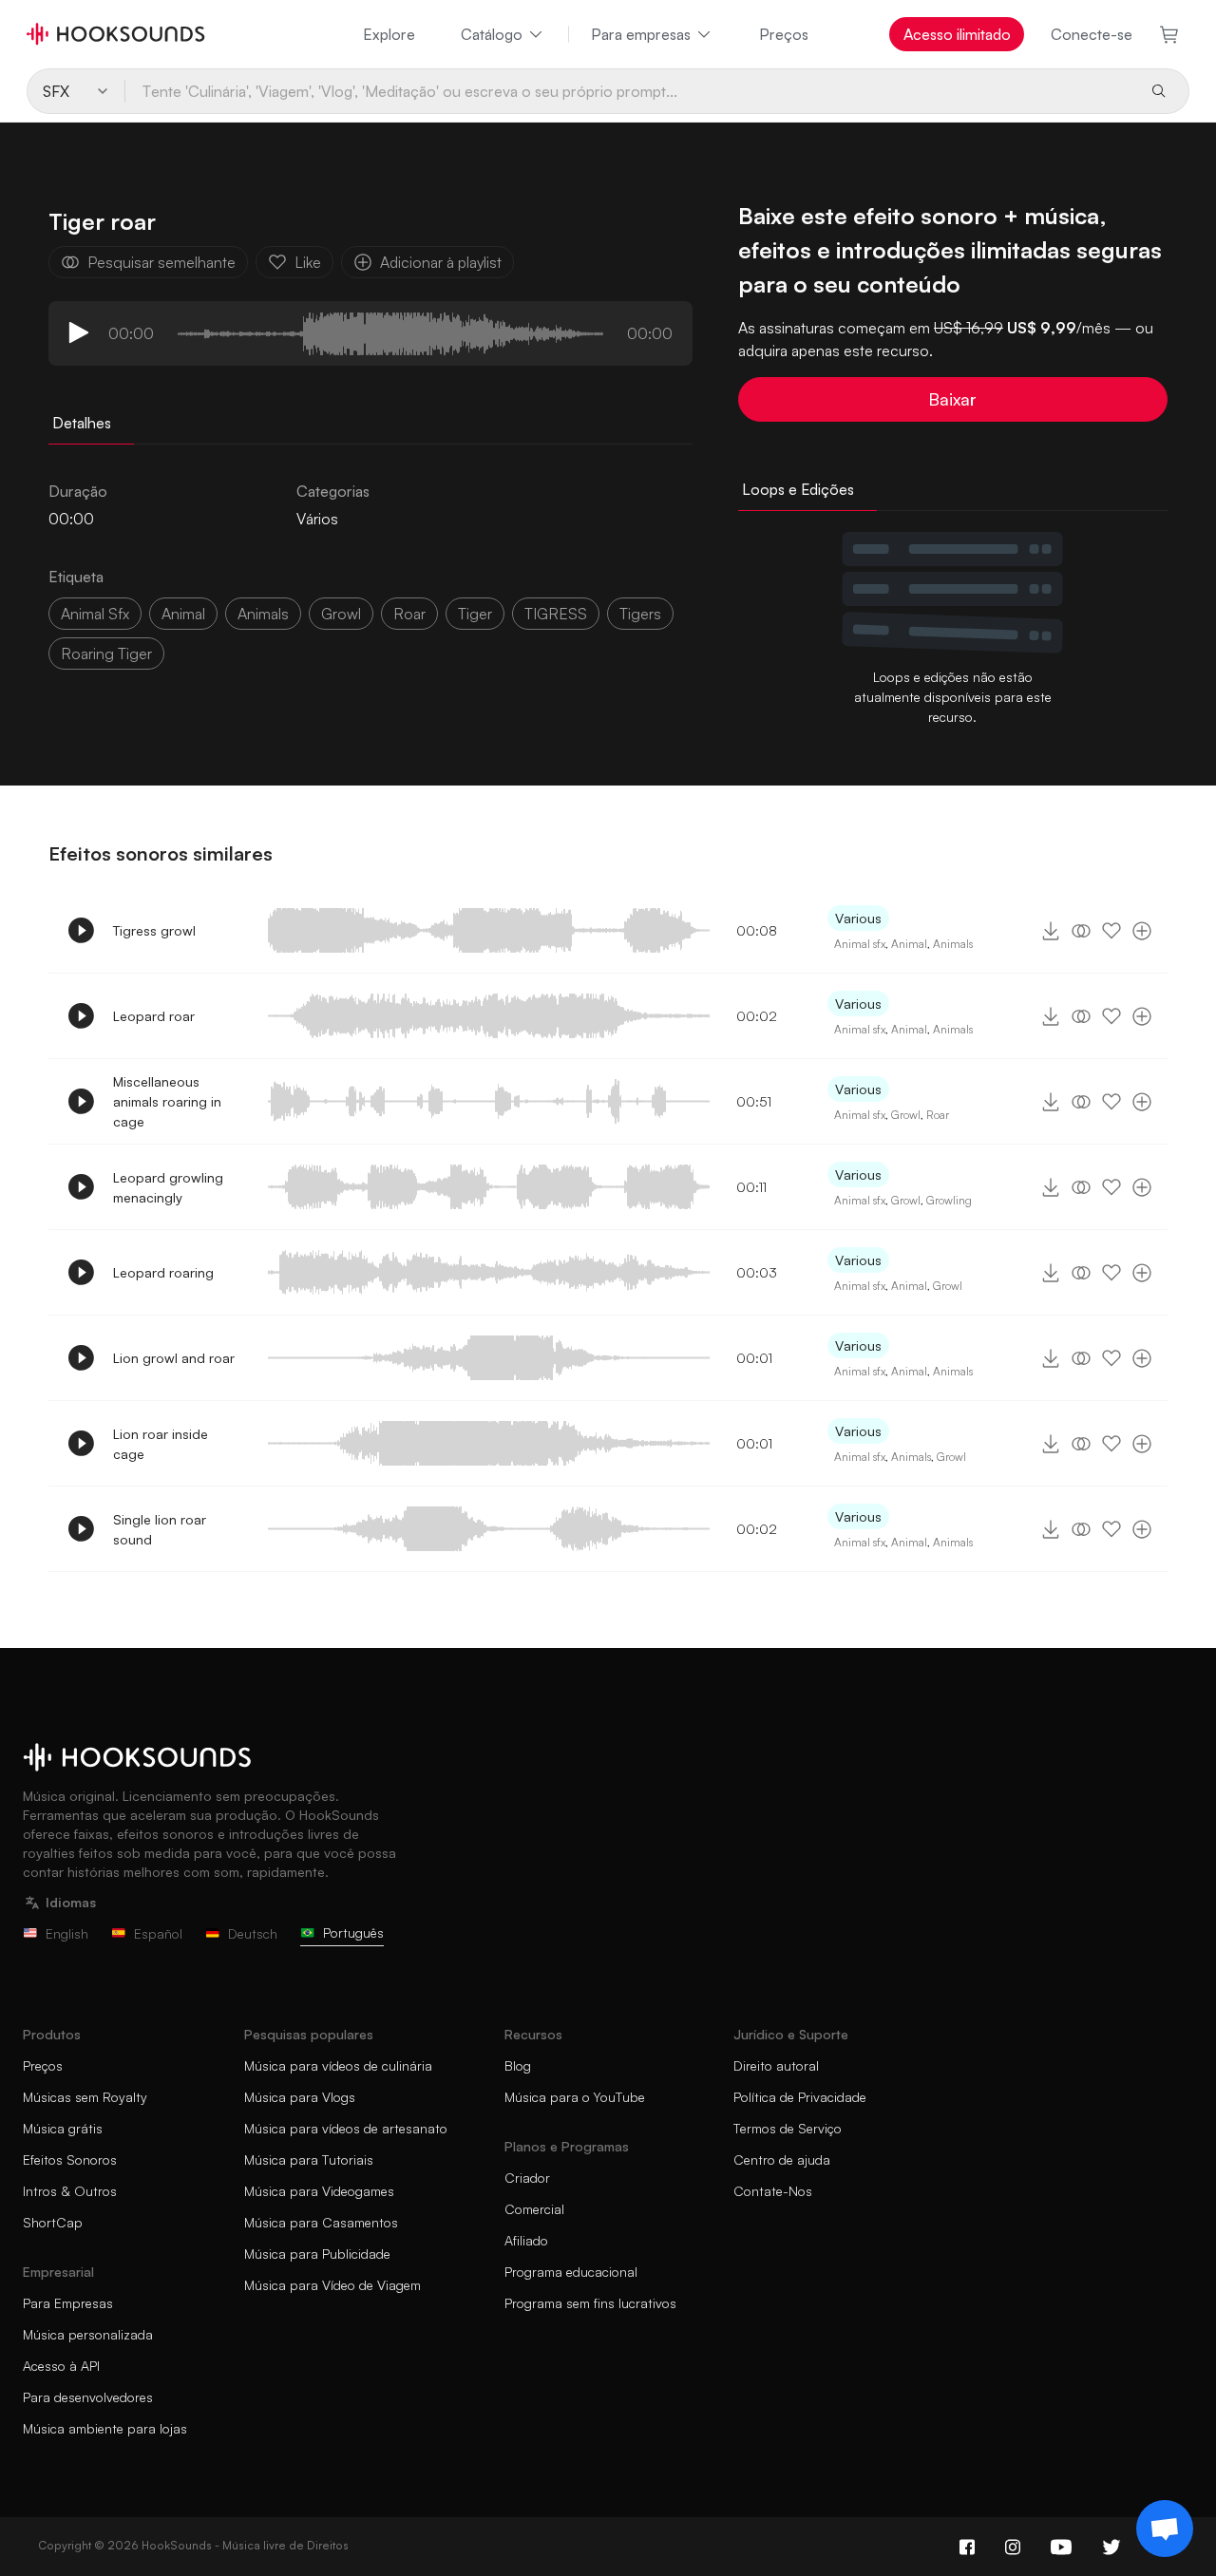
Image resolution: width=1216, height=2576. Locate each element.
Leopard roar (154, 1016)
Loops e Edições (798, 489)
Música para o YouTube (575, 2097)
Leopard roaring (163, 1272)
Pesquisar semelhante (161, 262)
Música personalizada (88, 2334)
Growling (949, 1200)
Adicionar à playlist (441, 262)
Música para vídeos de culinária (338, 2065)
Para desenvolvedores (88, 2397)
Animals (953, 944)
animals (263, 614)
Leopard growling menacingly (168, 1187)
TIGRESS (556, 614)
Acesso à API (61, 2366)
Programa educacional (571, 2272)
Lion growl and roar (174, 1358)
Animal (909, 944)
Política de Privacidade (800, 2097)
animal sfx (95, 614)
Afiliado (526, 2240)
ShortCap (53, 2222)
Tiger (475, 614)
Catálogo (492, 34)
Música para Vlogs (300, 2097)
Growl (906, 1115)
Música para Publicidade (317, 2254)
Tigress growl (154, 930)
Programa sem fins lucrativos (590, 2303)
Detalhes (82, 423)
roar (409, 614)
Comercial (534, 2209)
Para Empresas (68, 2303)
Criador (527, 2178)
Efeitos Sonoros (70, 2159)
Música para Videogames (319, 2191)
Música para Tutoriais (309, 2159)
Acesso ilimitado (957, 34)
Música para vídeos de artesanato (346, 2128)
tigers (640, 614)
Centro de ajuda (782, 2159)
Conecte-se (1092, 34)
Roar (938, 1115)
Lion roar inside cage (161, 1444)
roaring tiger (106, 653)
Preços (784, 34)
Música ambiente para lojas (105, 2428)
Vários (317, 519)
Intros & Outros (70, 2191)
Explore (389, 34)
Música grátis (63, 2128)
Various (858, 918)
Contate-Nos (773, 2191)
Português (353, 1932)
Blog (518, 2065)
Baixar (952, 399)
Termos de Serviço (788, 2128)
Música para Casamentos (321, 2222)
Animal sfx (860, 944)
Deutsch (253, 1933)
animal (183, 614)
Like (308, 262)
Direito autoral (776, 2065)
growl (341, 614)
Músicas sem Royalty (85, 2097)
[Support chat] (1165, 2529)
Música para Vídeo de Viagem (332, 2285)
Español (158, 1933)
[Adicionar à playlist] (1142, 931)
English (67, 1933)
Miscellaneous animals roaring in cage (167, 1101)
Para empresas (641, 34)
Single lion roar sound (160, 1529)
